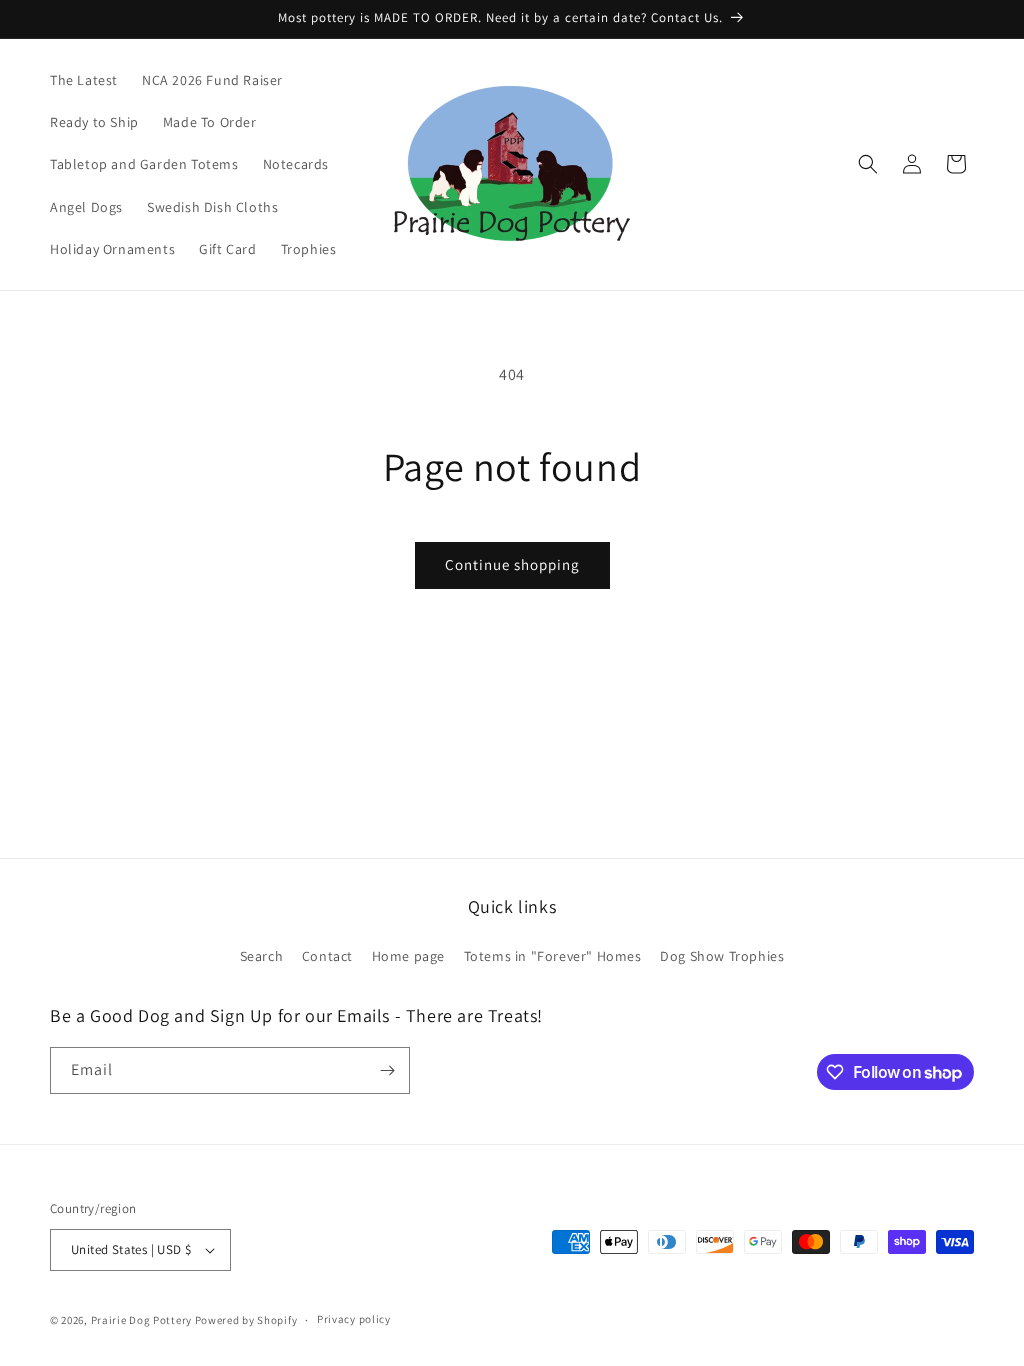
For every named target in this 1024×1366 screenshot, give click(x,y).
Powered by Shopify (246, 1320)
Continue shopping (512, 564)
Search (262, 956)
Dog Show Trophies (722, 956)
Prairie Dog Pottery (141, 1320)
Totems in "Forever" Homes (553, 956)
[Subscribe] (387, 1070)
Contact (327, 956)
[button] (868, 164)
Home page (408, 956)
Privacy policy (354, 1319)
